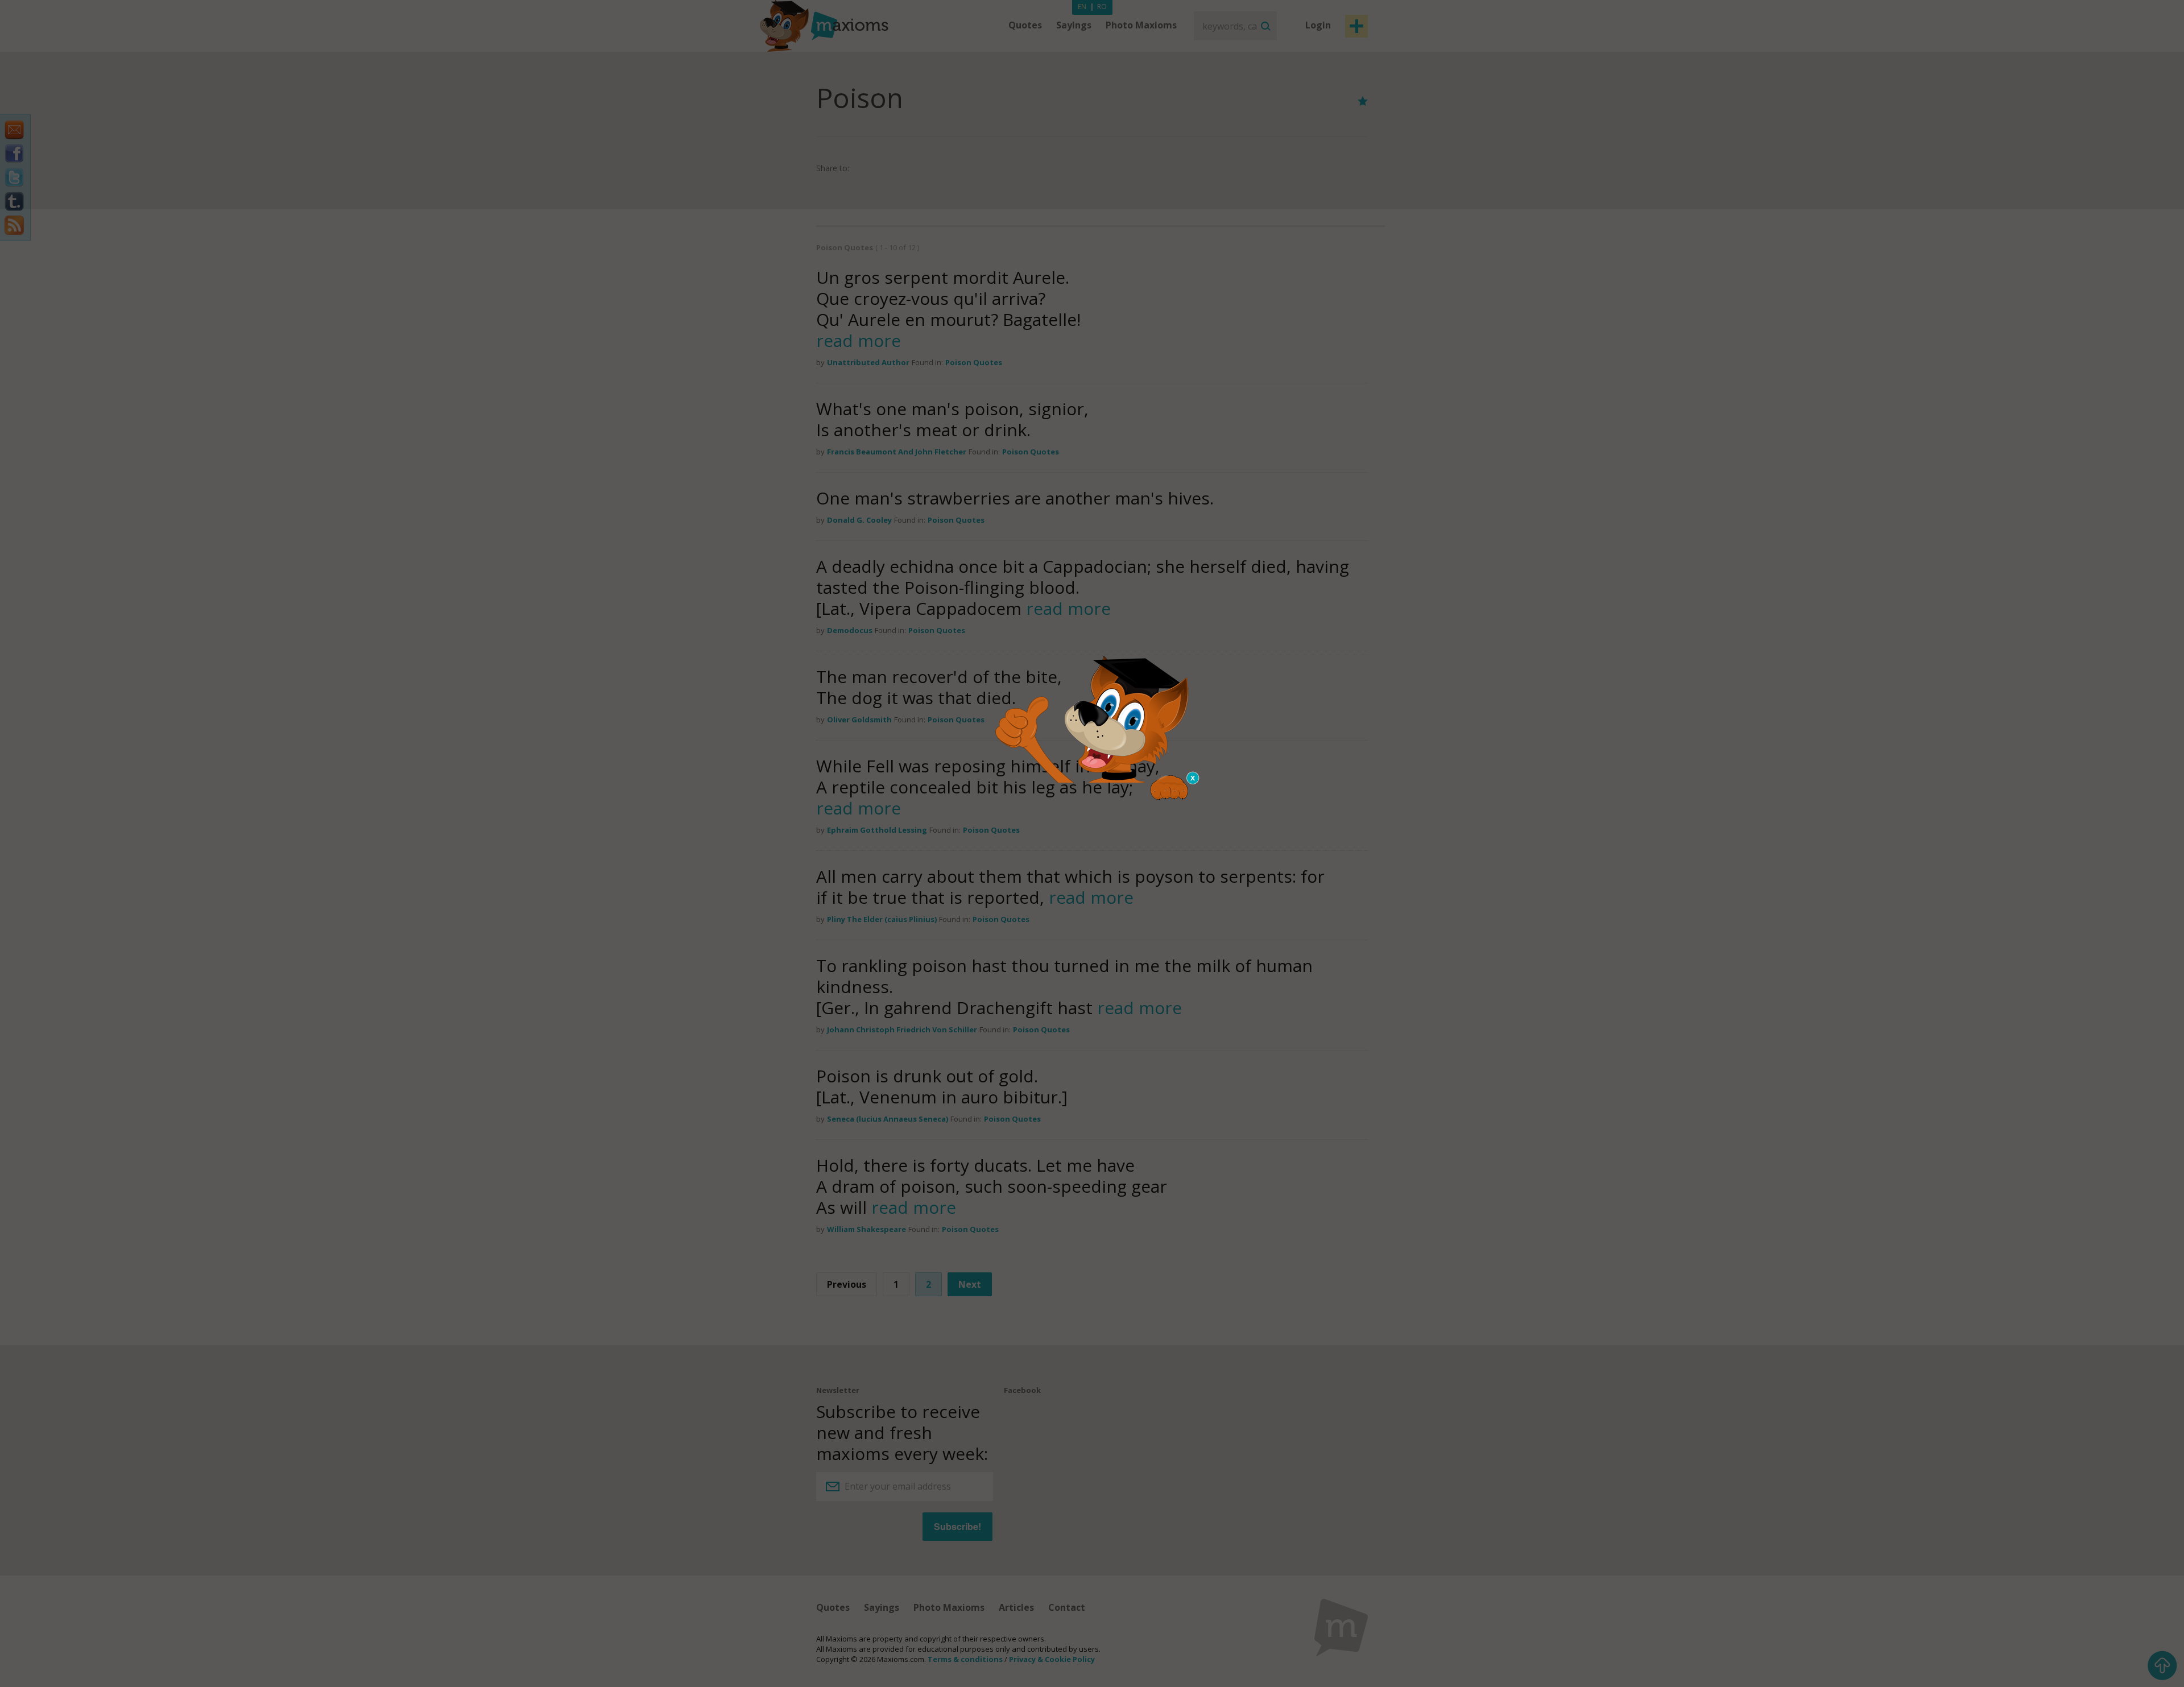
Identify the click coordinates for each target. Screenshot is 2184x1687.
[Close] (1193, 778)
